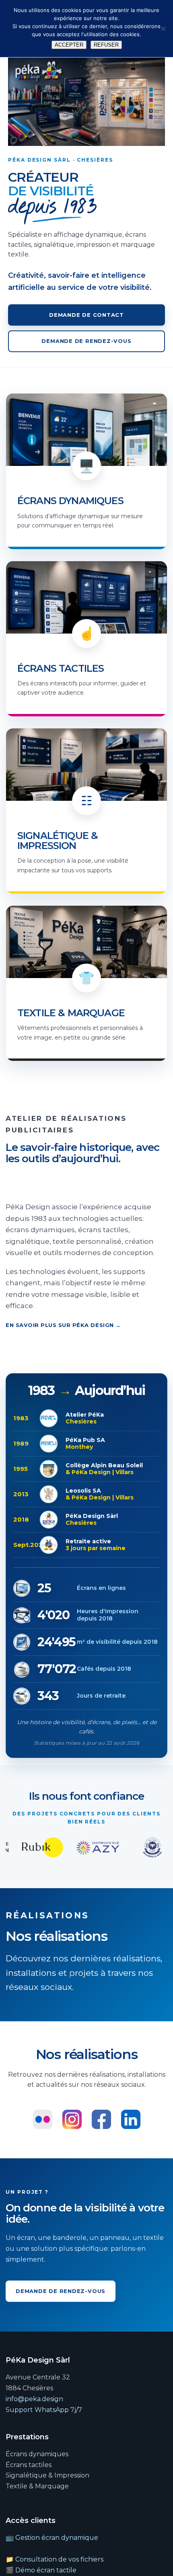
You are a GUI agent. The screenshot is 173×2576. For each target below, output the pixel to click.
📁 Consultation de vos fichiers (55, 2559)
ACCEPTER (69, 45)
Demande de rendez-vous (86, 341)
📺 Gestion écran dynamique (52, 2538)
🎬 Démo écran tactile (41, 2570)
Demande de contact (86, 315)
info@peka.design (34, 2399)
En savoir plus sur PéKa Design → (63, 1325)
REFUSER (106, 45)
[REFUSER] (163, 29)
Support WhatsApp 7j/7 (44, 2410)
